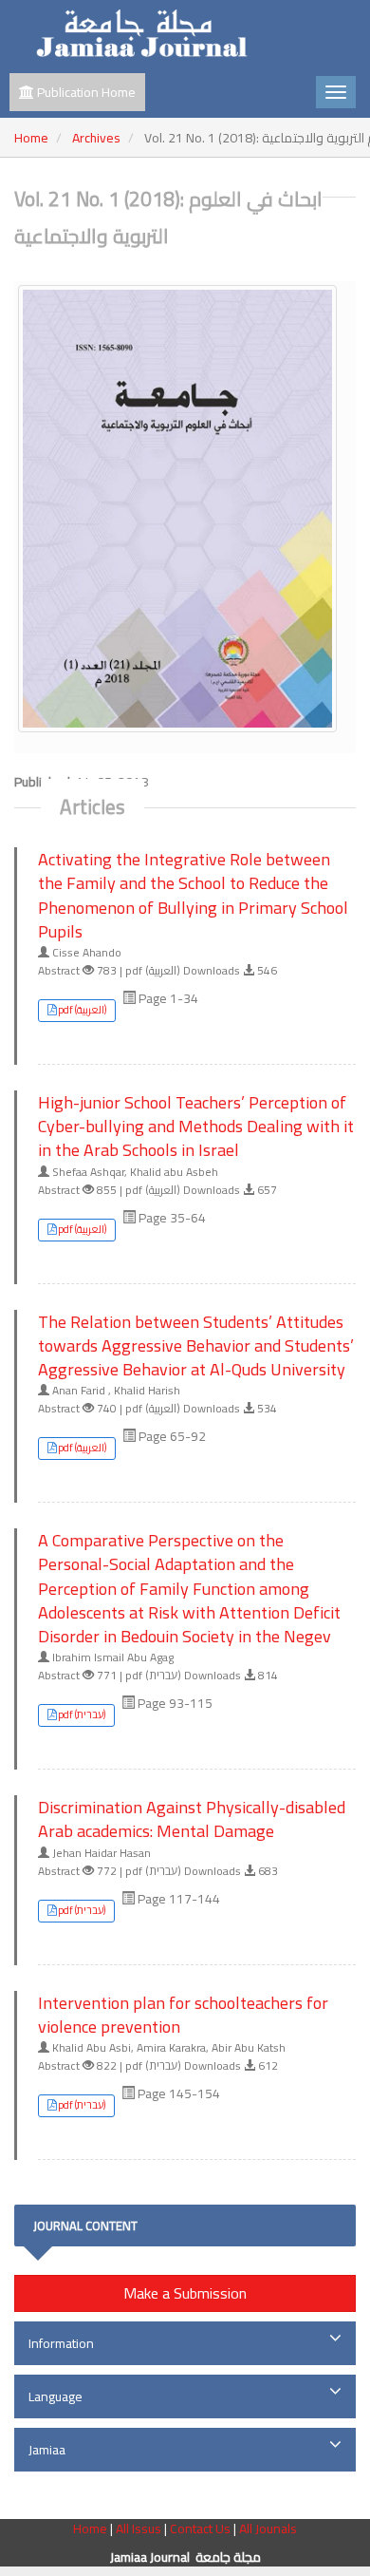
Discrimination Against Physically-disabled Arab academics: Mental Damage (192, 1819)
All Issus (139, 2529)
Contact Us (202, 2529)
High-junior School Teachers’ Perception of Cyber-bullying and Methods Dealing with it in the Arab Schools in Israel (196, 1127)
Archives (96, 138)
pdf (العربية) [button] (82, 1010)
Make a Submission (185, 2293)
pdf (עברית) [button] (82, 1714)
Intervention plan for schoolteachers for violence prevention (183, 2015)
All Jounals (268, 2529)
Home (31, 138)
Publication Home (85, 92)
